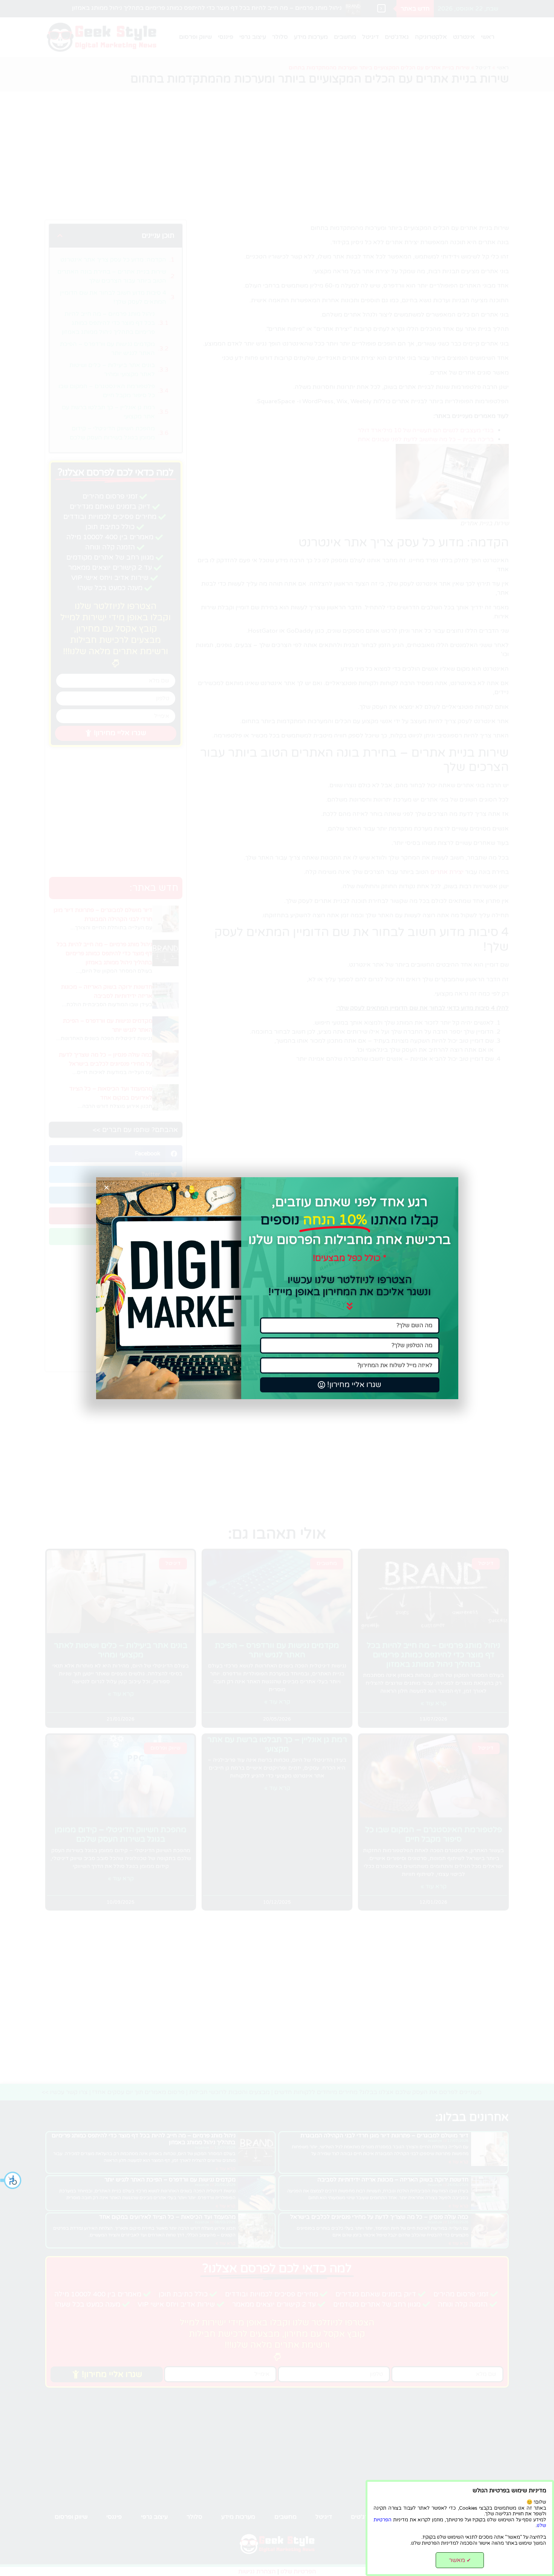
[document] (277, 1288)
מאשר (460, 2560)
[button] (11, 2180)
